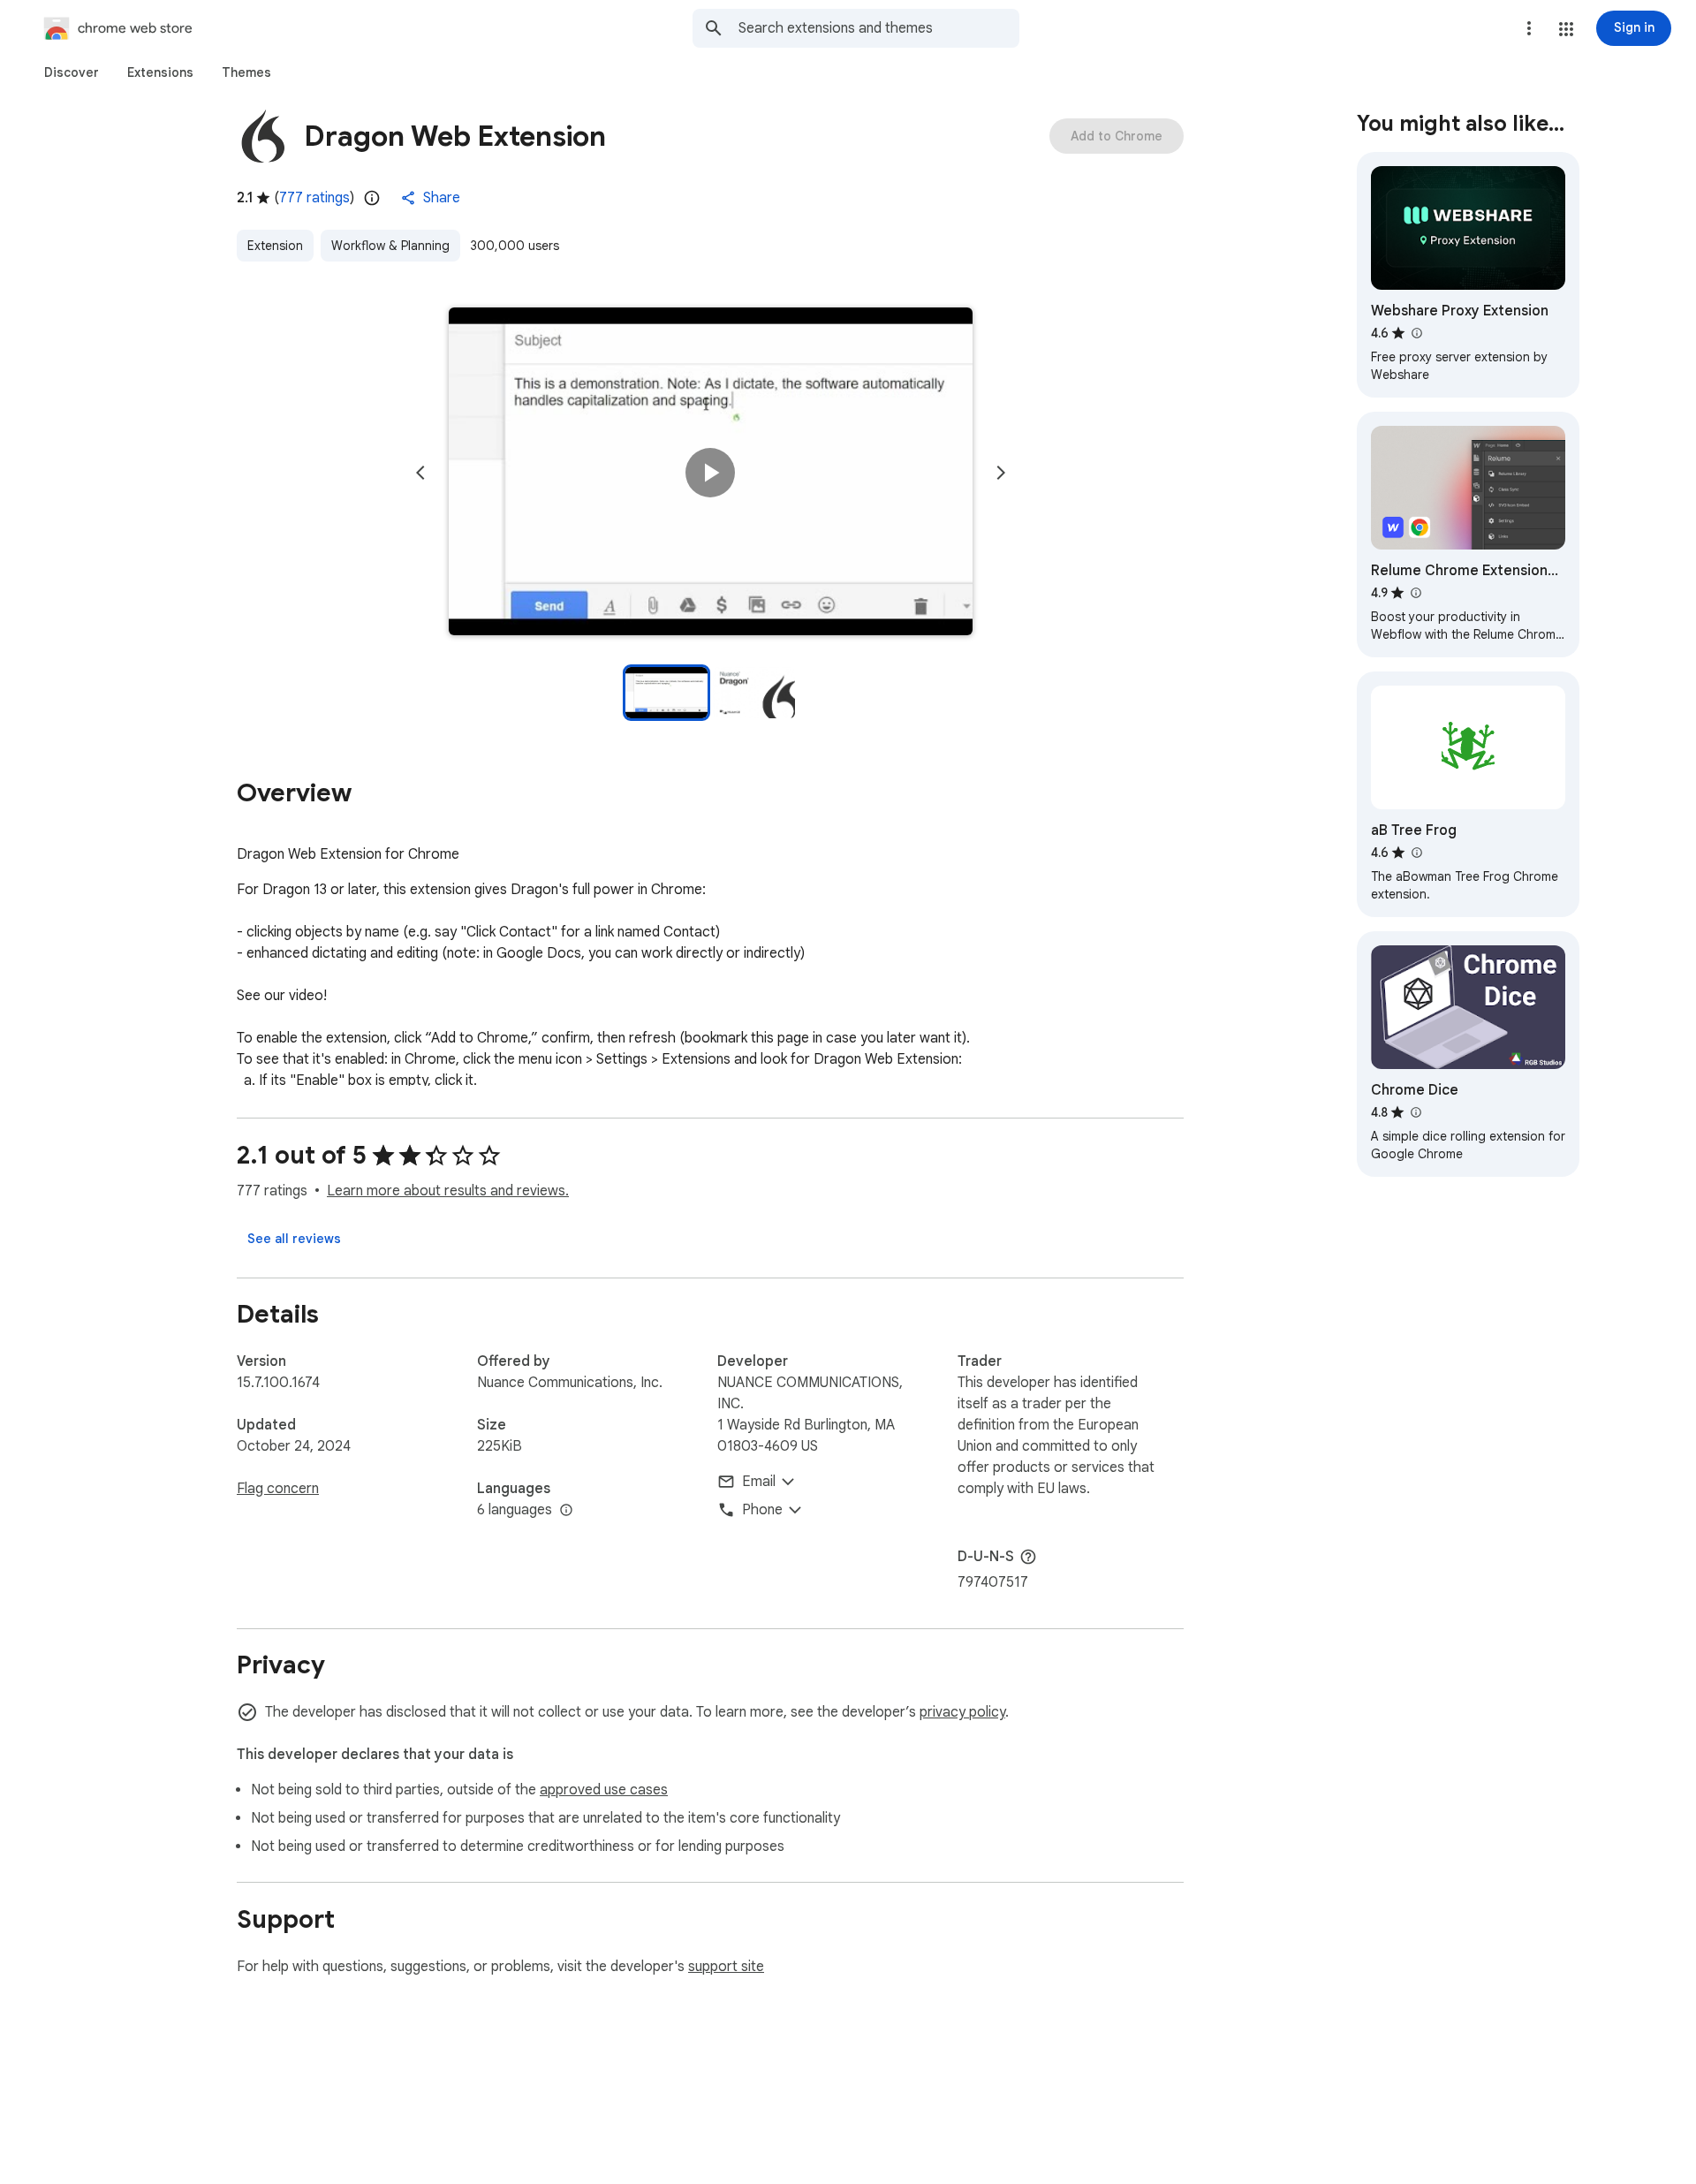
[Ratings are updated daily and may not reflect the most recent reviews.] (372, 198)
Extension (275, 246)
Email (759, 1482)
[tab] (72, 72)
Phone (762, 1510)
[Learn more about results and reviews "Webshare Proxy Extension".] (1416, 333)
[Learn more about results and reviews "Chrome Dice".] (1415, 1112)
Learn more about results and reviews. (448, 1191)
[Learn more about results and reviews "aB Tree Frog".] (1416, 853)
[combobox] (879, 28)
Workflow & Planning (390, 246)
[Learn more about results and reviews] (1028, 1557)
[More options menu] (1529, 28)
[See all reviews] (294, 1239)
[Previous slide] (420, 473)
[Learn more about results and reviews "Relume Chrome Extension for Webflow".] (1415, 593)
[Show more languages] (566, 1511)
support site (726, 1967)
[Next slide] (1001, 473)
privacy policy (962, 1712)
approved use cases (604, 1790)
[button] (1566, 29)
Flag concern (278, 1489)
